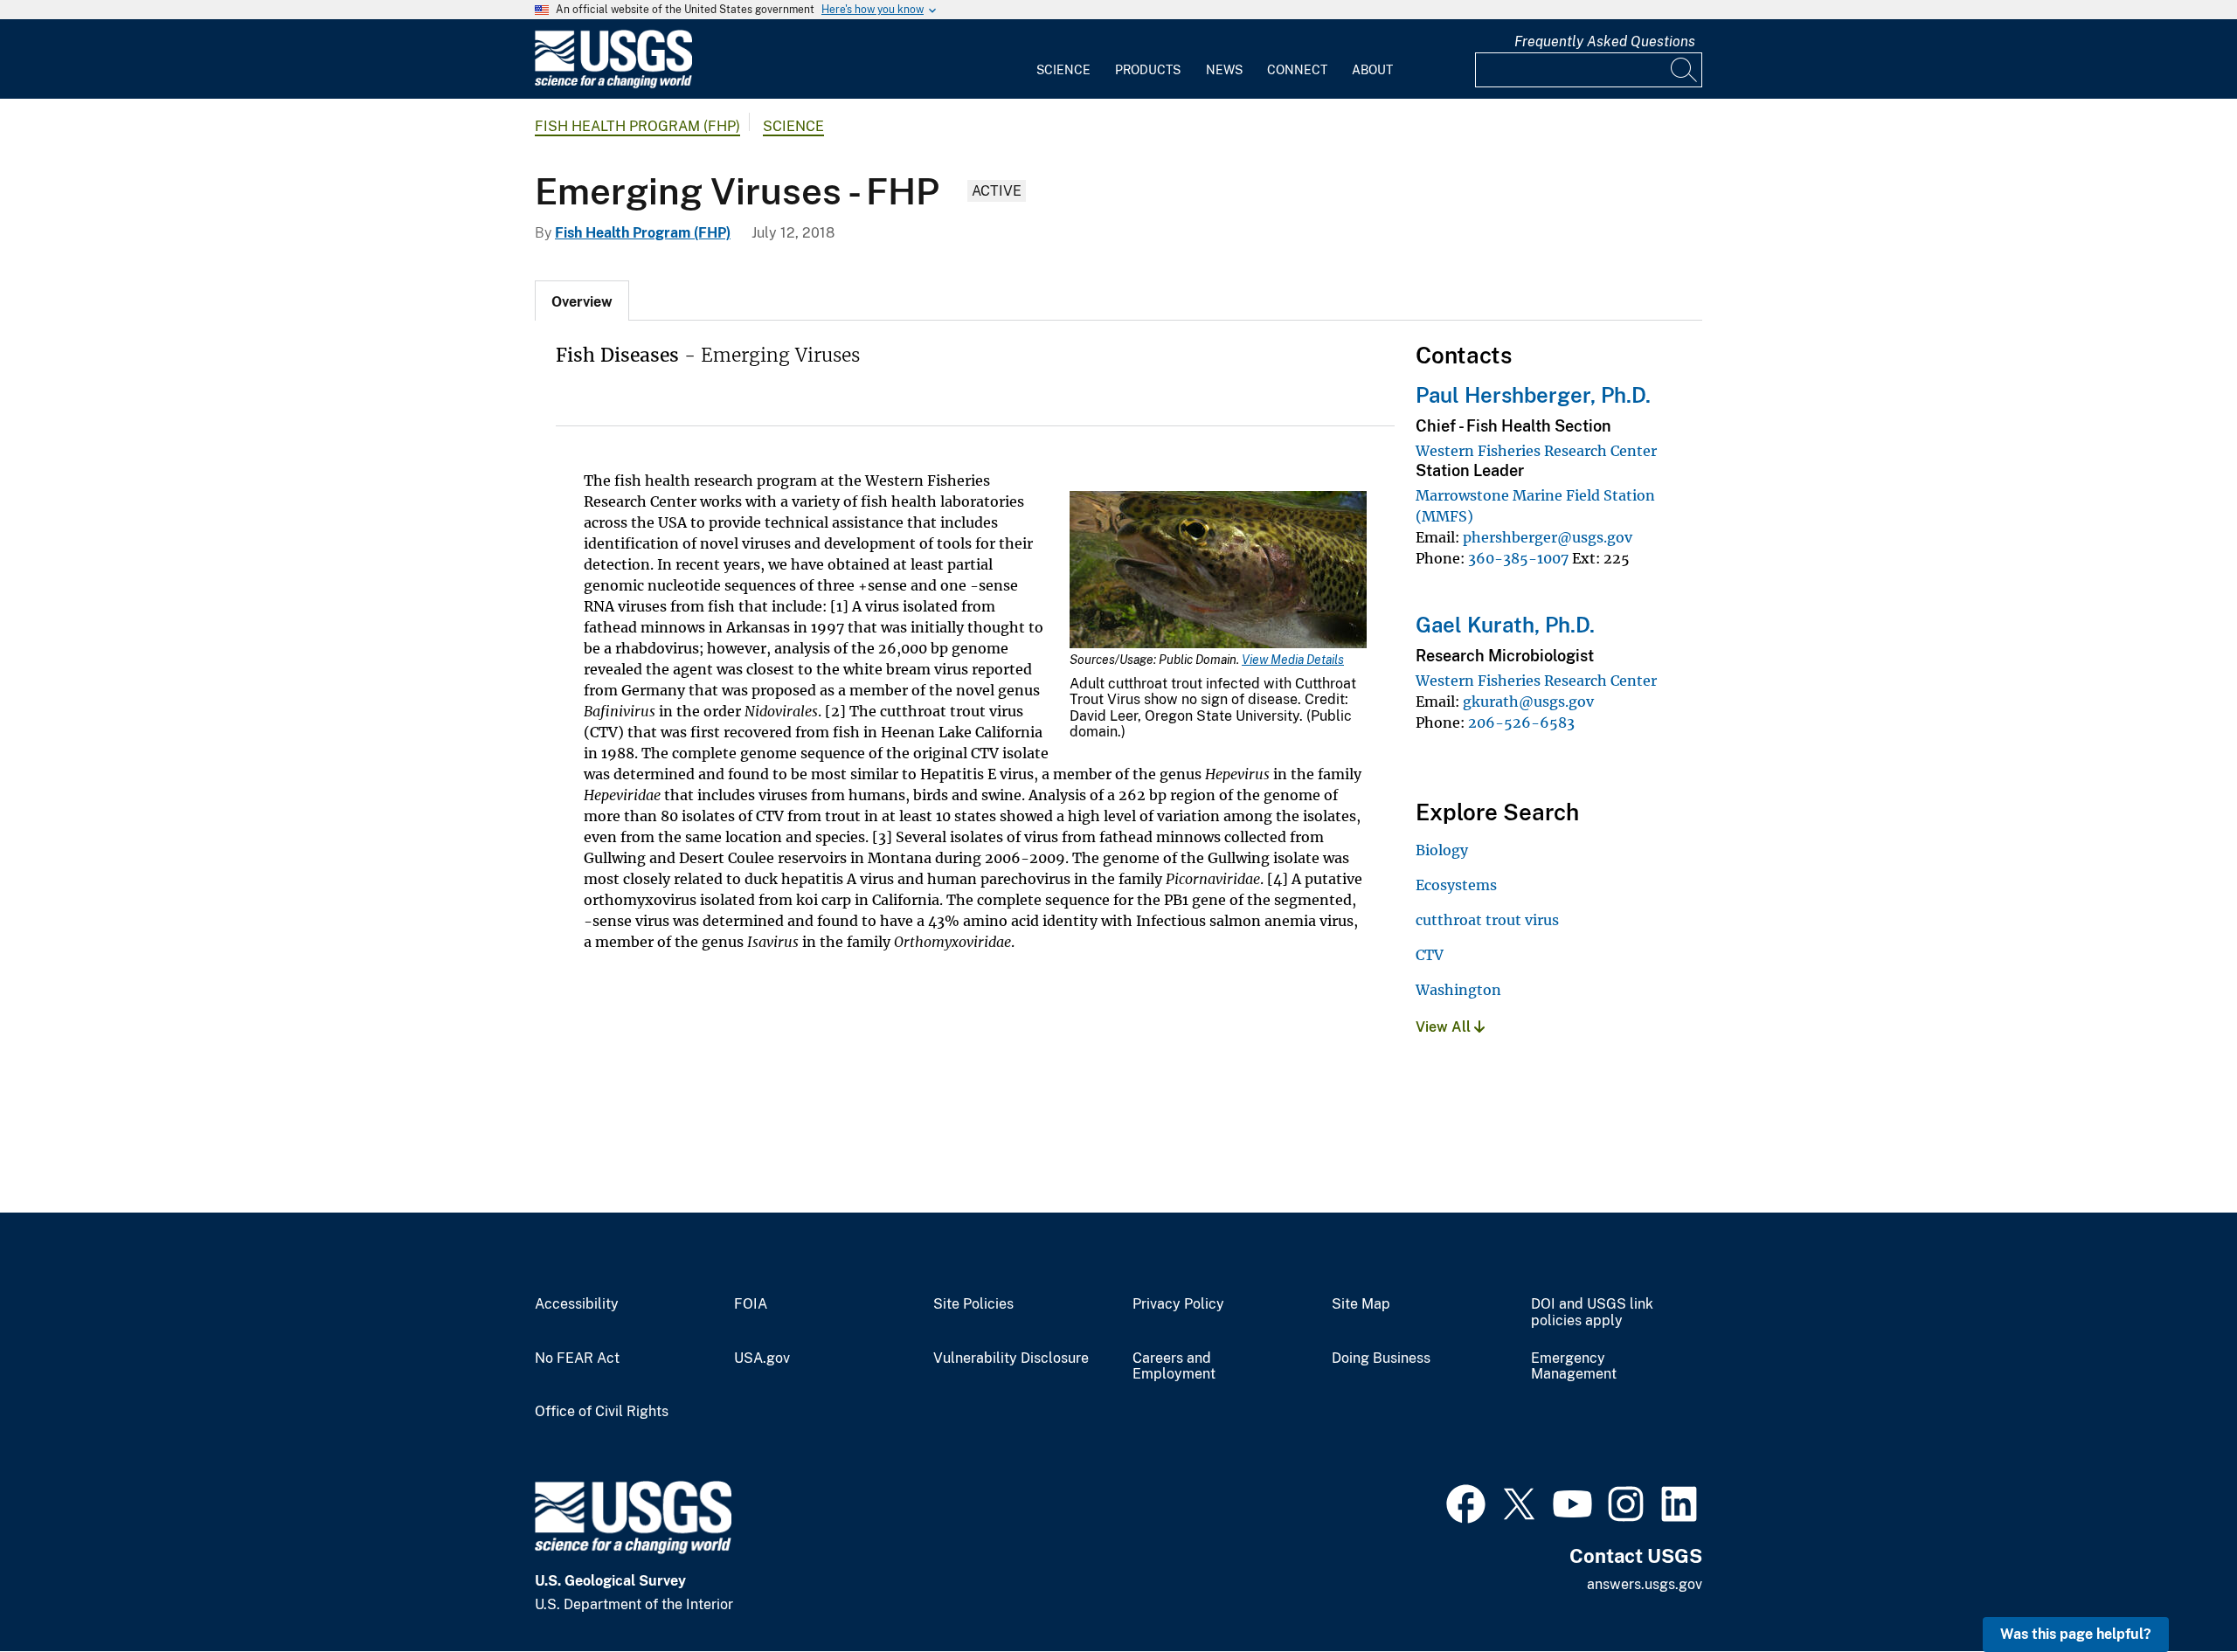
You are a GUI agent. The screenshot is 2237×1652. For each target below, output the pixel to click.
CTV (1430, 955)
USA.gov (762, 1358)
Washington (1458, 990)
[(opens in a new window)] (1466, 1502)
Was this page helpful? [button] (2076, 1634)
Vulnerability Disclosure (1011, 1358)
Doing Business (1381, 1358)
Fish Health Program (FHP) (637, 126)
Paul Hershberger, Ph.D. (1533, 395)
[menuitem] (1063, 59)
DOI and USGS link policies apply (1592, 1313)
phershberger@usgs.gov (1548, 537)
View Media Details (1293, 660)
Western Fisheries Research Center (1536, 451)
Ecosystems (1456, 885)
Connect (1297, 70)
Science (1063, 70)
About (1372, 70)
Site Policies (973, 1304)
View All (1445, 1027)
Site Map (1361, 1304)
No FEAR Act (577, 1358)
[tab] (582, 301)
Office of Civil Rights (602, 1412)
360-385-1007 (1518, 558)
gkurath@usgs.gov (1528, 702)
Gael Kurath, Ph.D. (1505, 625)
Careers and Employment (1174, 1367)
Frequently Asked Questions (1605, 41)
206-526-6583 (1521, 722)
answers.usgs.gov (1645, 1584)
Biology (1442, 850)
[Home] (613, 84)
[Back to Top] (2174, 1589)
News (1224, 70)
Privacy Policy (1178, 1304)
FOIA (751, 1304)
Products (1148, 70)
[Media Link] (1218, 571)
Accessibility (577, 1304)
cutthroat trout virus (1487, 920)
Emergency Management (1574, 1367)
